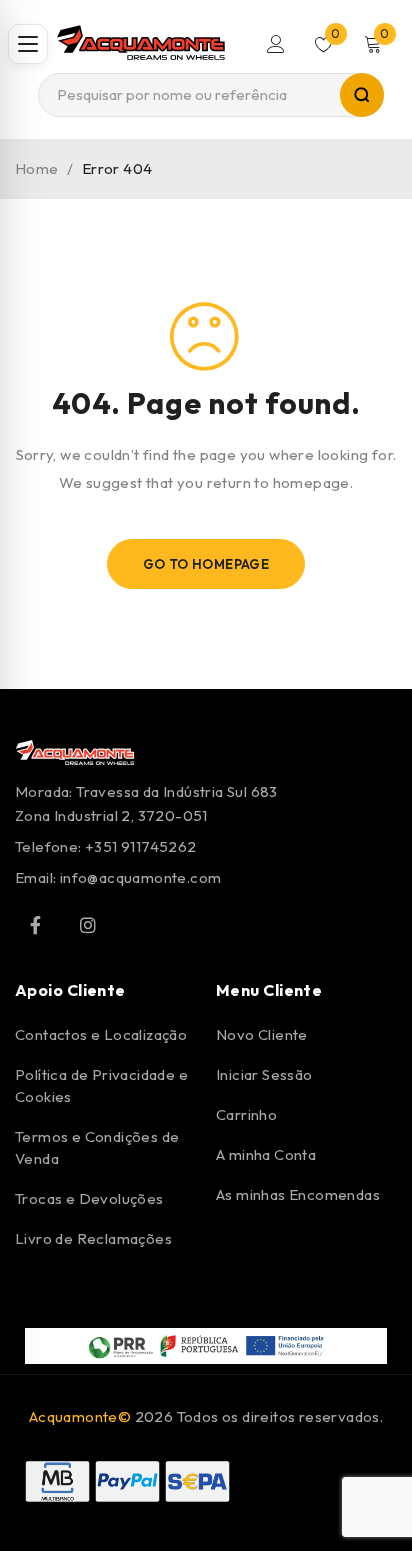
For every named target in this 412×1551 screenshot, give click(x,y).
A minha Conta (266, 1154)
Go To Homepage (206, 564)
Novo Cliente (262, 1034)
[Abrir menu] (28, 44)
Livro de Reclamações (93, 1238)
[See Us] (88, 925)
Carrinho (246, 1114)
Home (37, 168)
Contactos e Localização (101, 1034)
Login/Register (276, 44)
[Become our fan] (35, 925)
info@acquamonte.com (141, 877)
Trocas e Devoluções (89, 1198)
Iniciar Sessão (264, 1074)
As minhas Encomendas (298, 1194)
